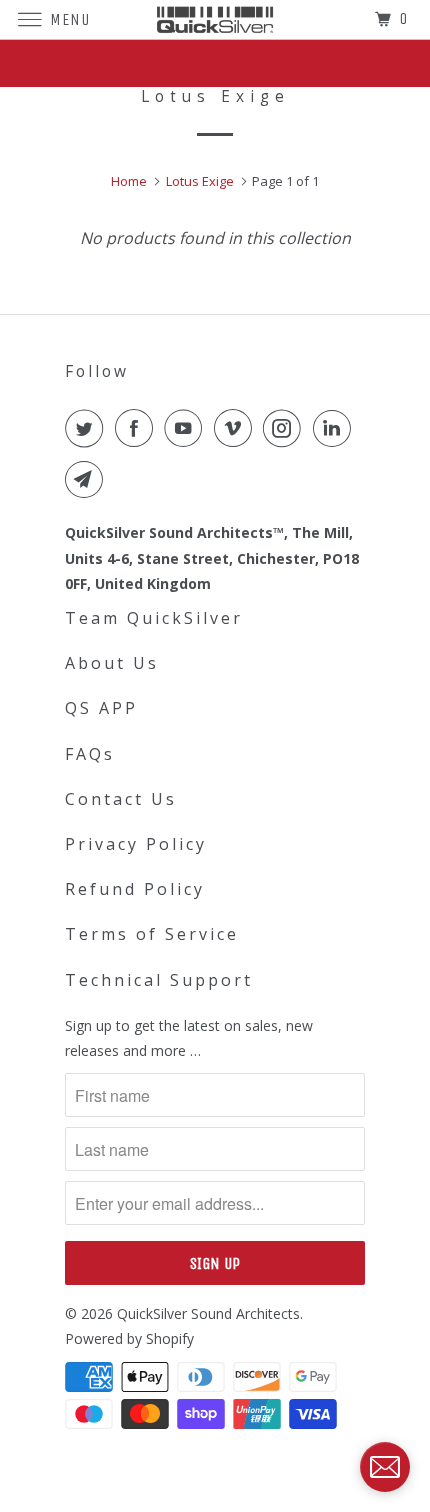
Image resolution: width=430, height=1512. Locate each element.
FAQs (90, 754)
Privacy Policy (136, 844)
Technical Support (159, 980)
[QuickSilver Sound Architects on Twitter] (88, 428)
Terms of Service (152, 934)
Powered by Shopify (129, 1338)
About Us (112, 663)
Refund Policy (135, 889)
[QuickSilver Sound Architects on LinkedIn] (336, 428)
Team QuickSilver (154, 618)
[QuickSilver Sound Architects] (215, 19)
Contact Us (121, 799)
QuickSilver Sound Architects (208, 1313)
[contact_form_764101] (385, 1467)
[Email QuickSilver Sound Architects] (88, 479)
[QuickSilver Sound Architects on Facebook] (138, 428)
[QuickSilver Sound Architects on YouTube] (187, 428)
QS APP (101, 708)
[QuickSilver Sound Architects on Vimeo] (237, 428)
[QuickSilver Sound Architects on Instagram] (286, 428)
